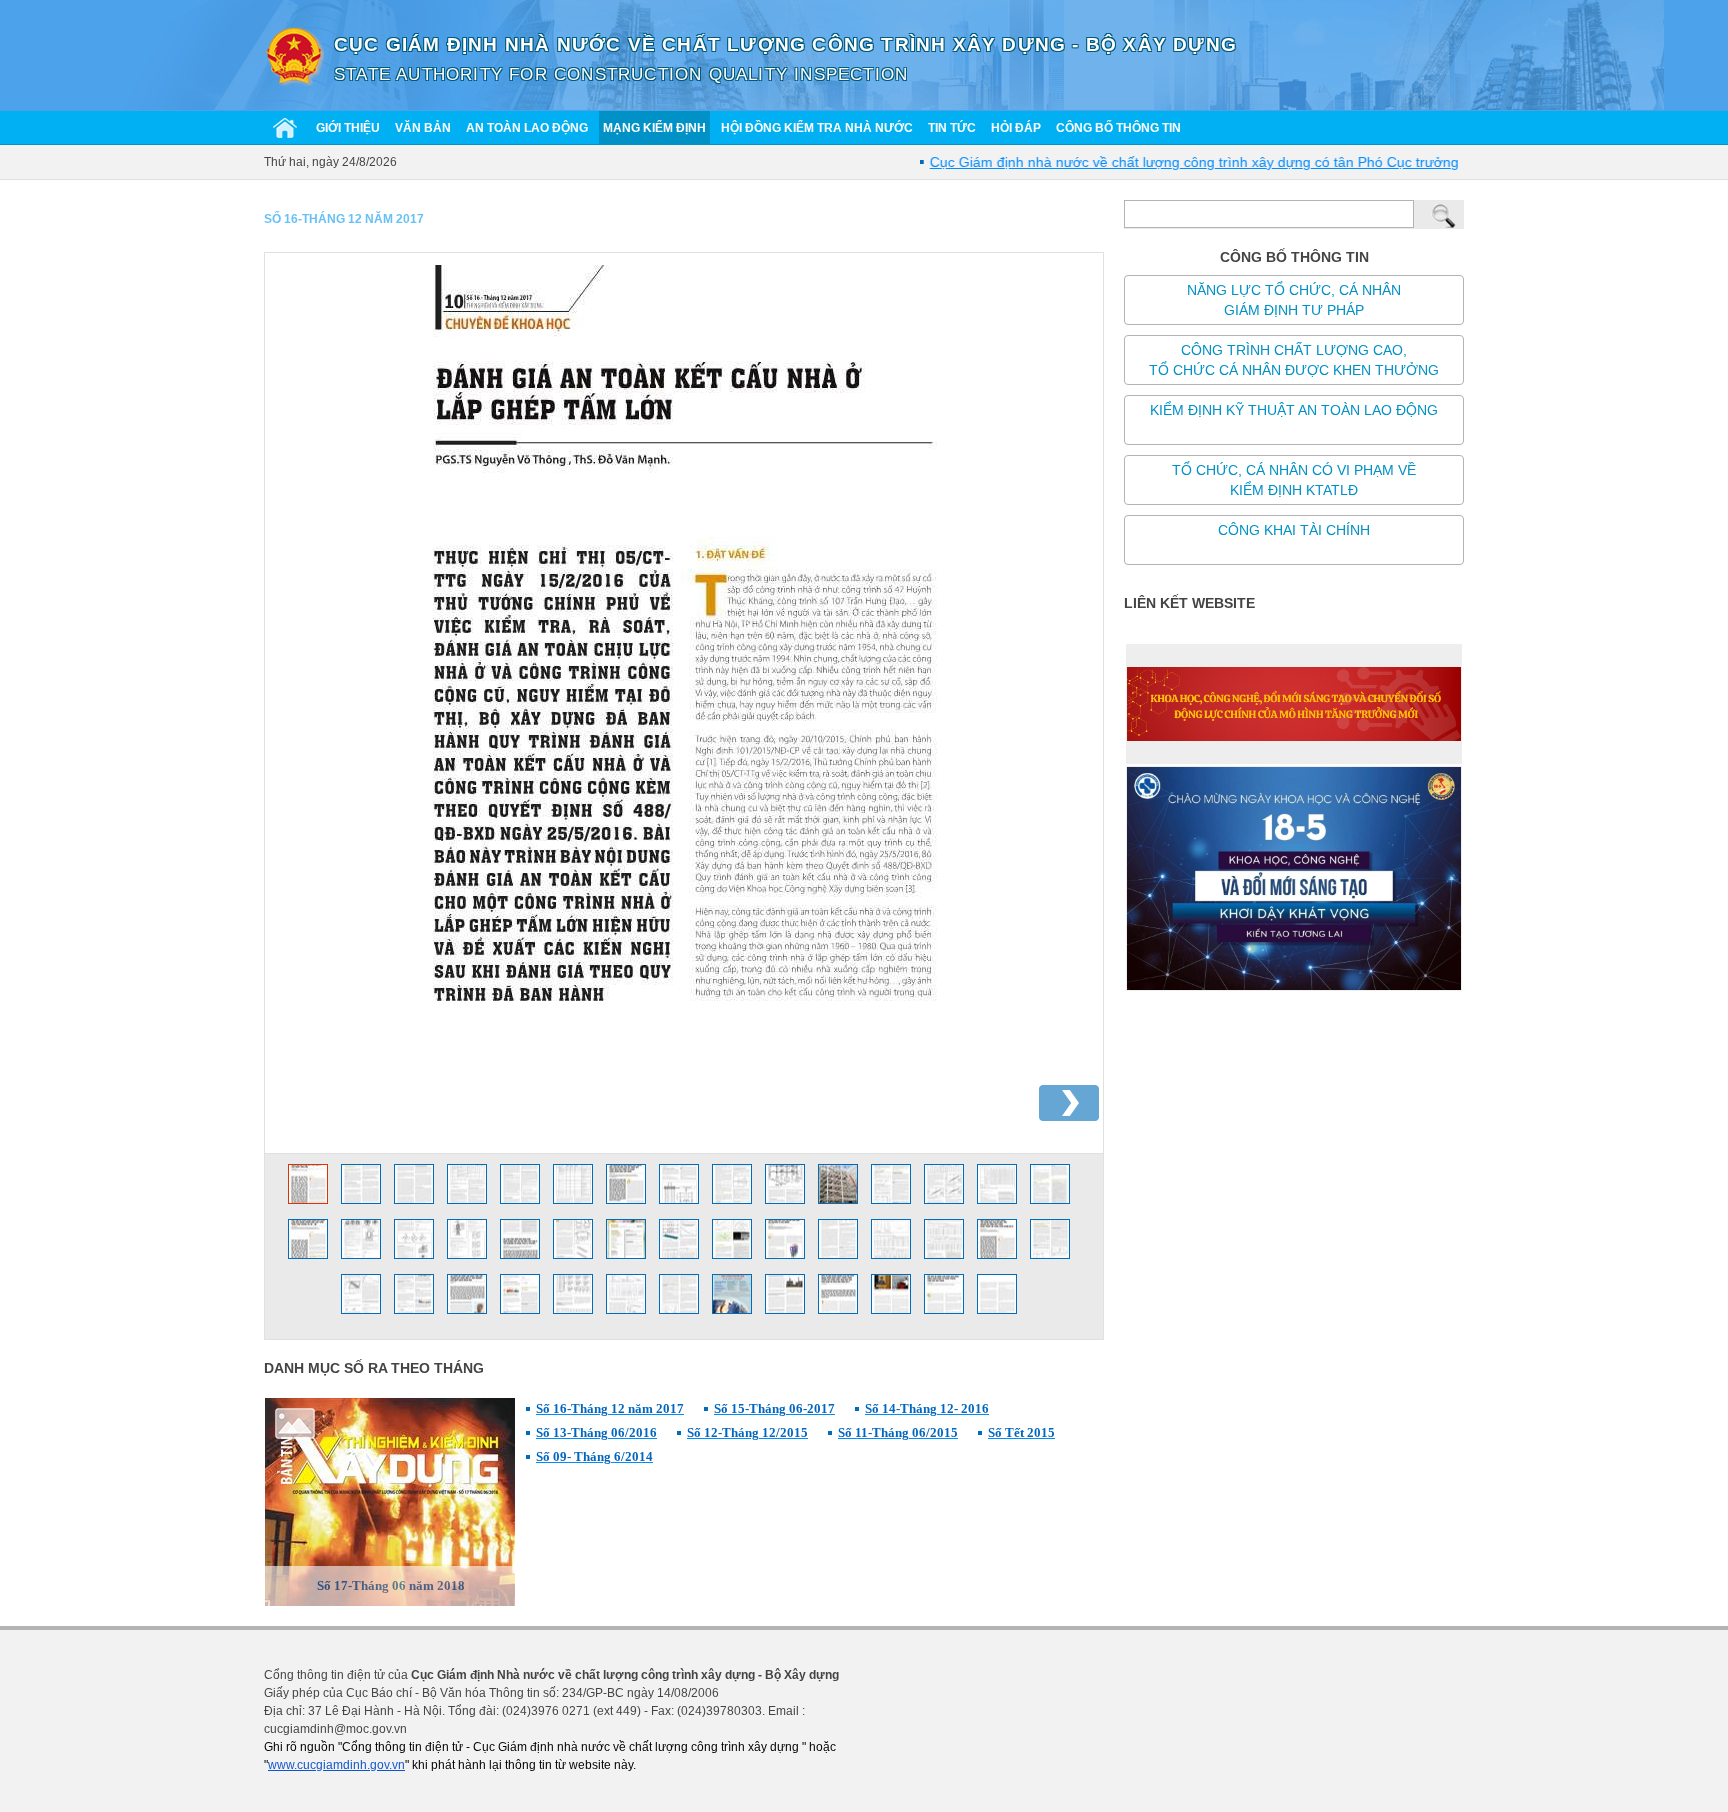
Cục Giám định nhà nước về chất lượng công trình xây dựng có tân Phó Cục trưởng (1157, 162)
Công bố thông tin (1118, 128)
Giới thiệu (348, 128)
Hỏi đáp (1016, 128)
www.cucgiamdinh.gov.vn (336, 1765)
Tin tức (952, 128)
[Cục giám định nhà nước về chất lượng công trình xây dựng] (294, 55)
